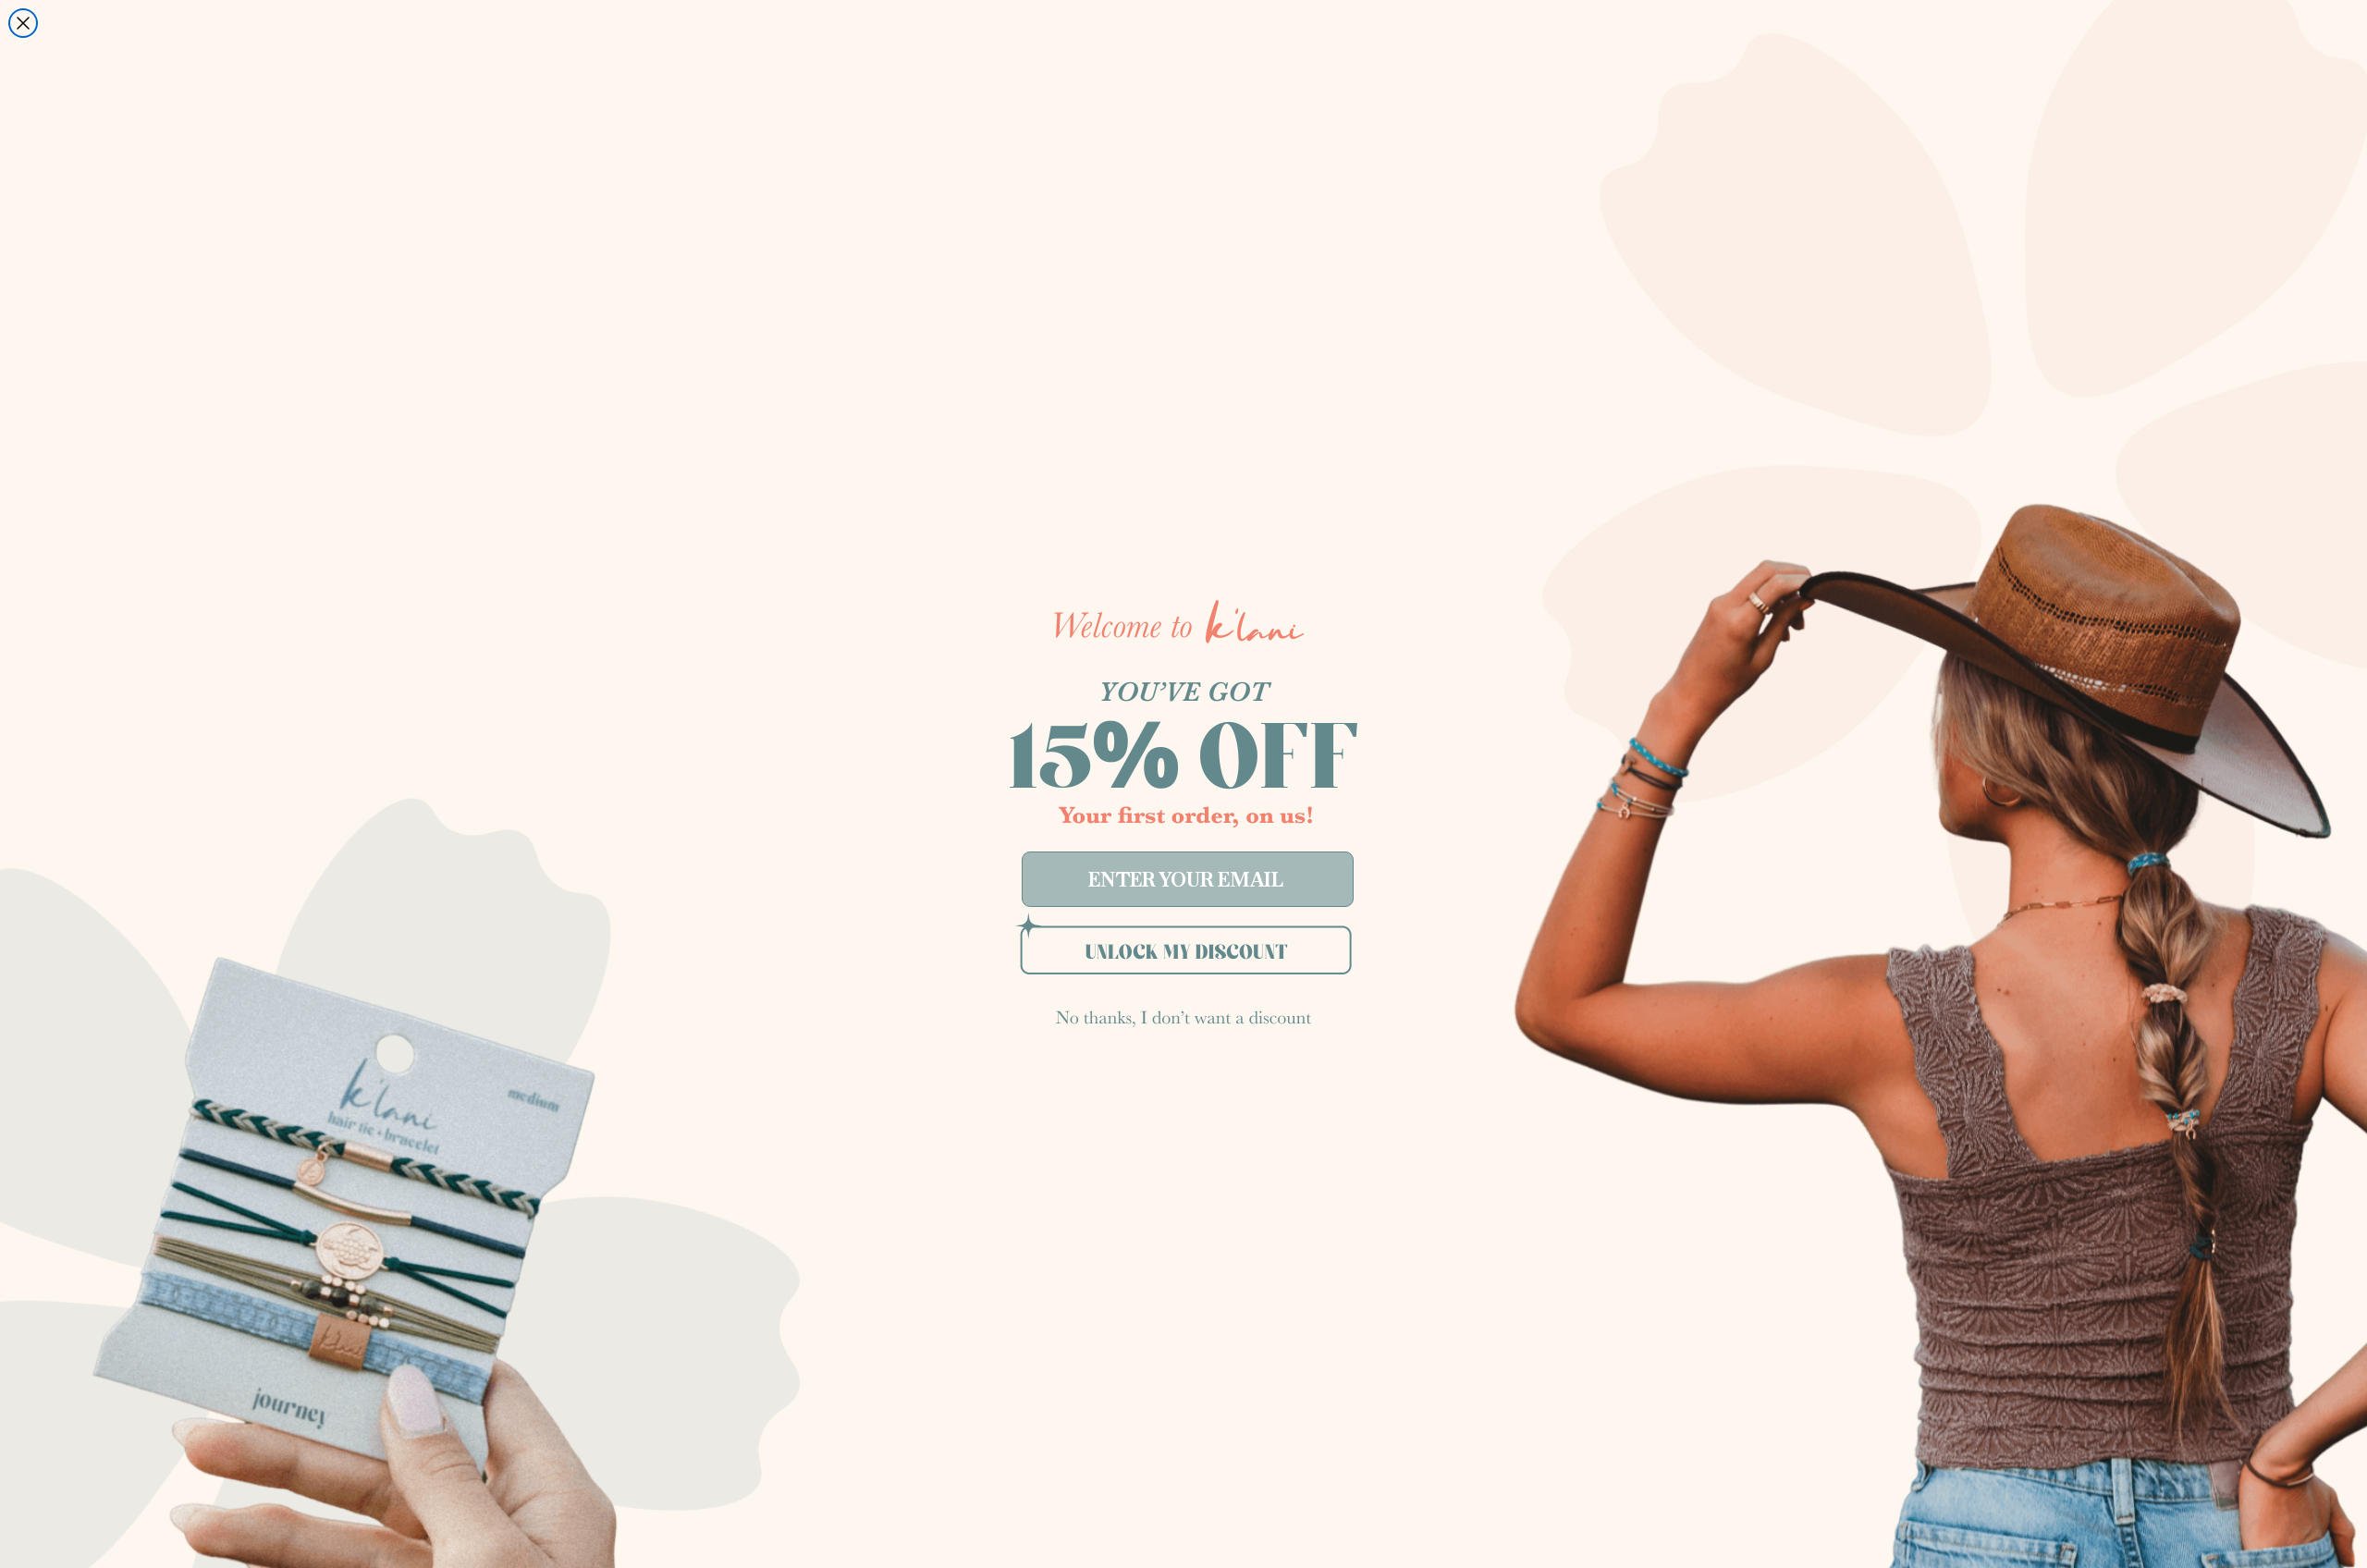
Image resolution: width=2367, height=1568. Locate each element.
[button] (1183, 954)
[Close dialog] (23, 23)
